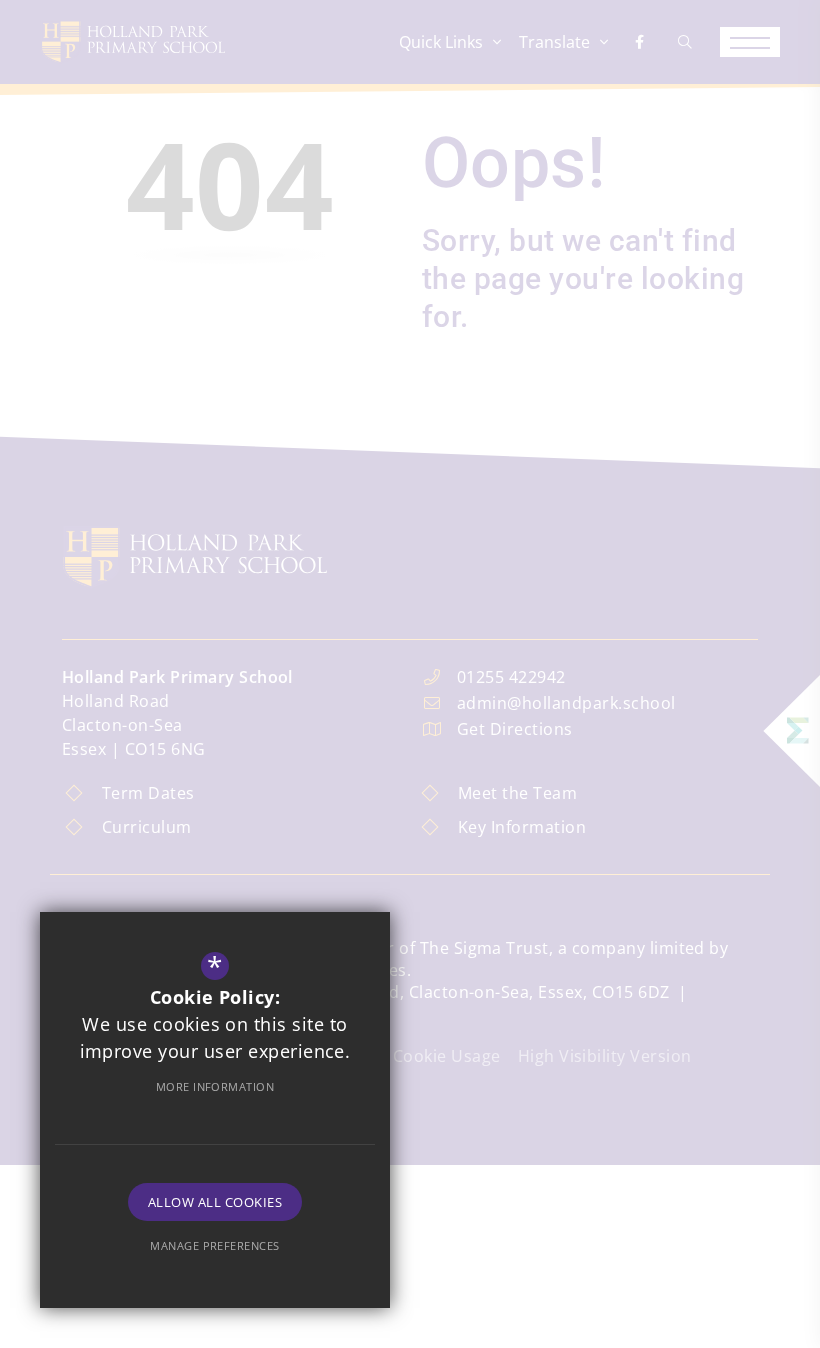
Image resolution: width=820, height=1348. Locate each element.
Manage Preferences (215, 1245)
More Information (215, 1086)
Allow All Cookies (215, 1202)
